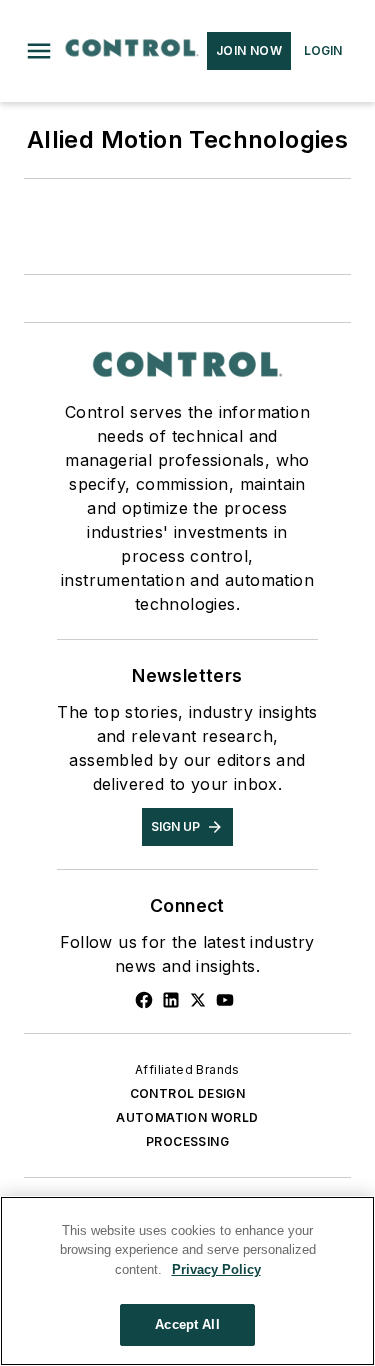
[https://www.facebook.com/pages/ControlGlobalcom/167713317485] (144, 1000)
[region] (187, 1281)
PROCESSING (187, 1141)
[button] (39, 51)
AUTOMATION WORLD (187, 1117)
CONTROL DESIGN (188, 1093)
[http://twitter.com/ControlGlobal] (198, 1000)
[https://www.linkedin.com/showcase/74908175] (171, 1000)
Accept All (187, 1324)
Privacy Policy (216, 1269)
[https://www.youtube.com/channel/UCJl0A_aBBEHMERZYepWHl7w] (225, 1000)
